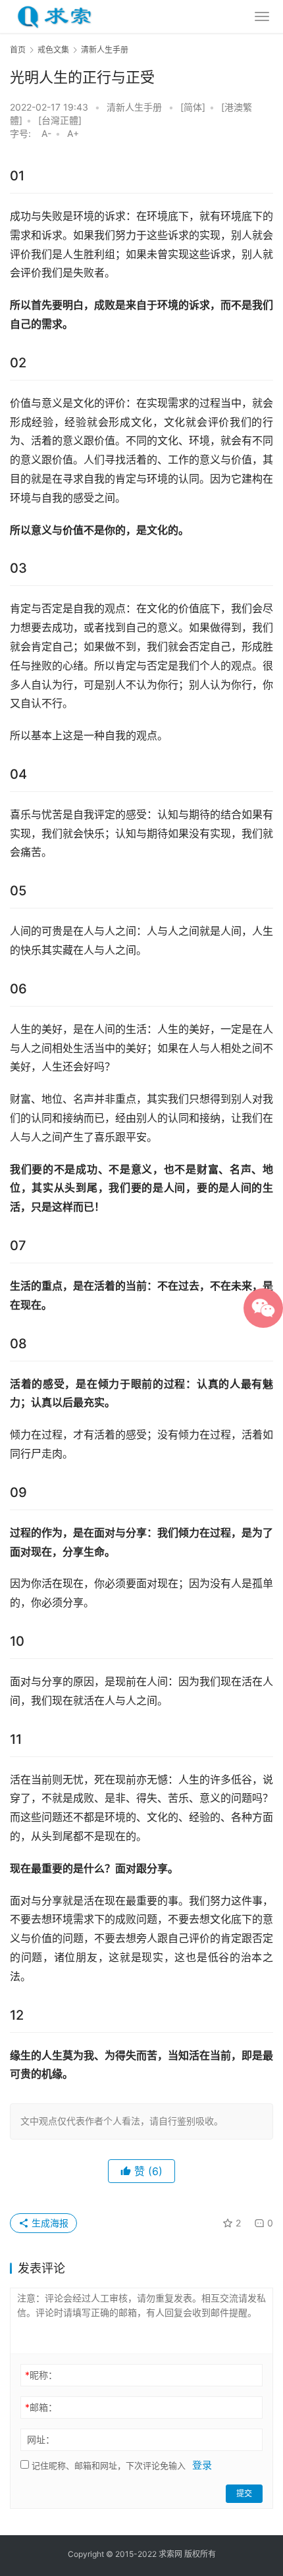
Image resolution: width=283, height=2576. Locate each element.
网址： (41, 2439)
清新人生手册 (134, 107)
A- (46, 133)
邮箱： (41, 2407)
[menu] (262, 16)
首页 (18, 50)
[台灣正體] (60, 120)
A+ (73, 133)
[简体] (193, 107)
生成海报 (49, 2223)
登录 (202, 2465)
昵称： (41, 2375)
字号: (24, 133)
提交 (244, 2493)
